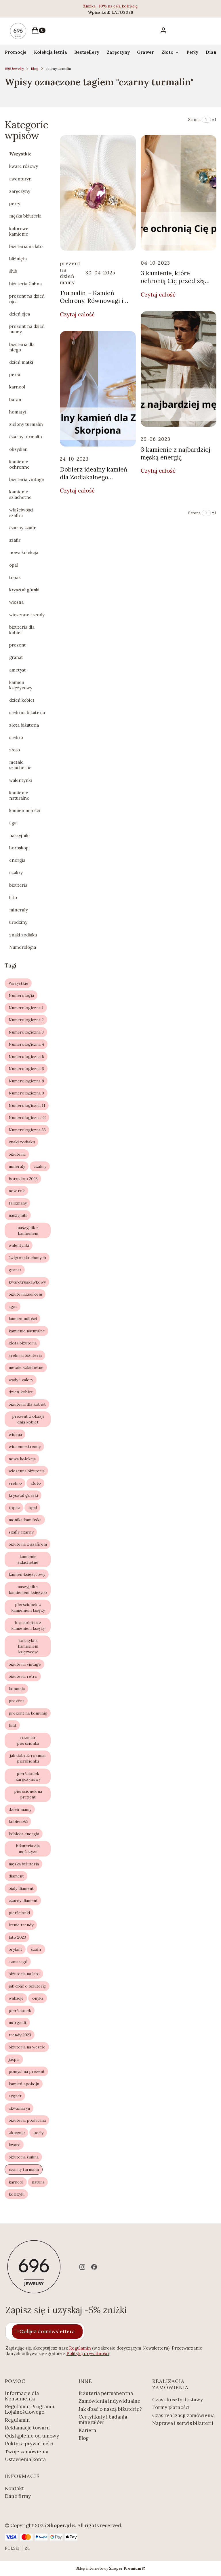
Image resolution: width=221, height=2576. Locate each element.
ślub (13, 271)
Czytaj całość (77, 314)
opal (14, 565)
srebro (16, 737)
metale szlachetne (20, 765)
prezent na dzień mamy (27, 329)
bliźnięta (18, 259)
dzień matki (21, 362)
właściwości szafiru (21, 513)
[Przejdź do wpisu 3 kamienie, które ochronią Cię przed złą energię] (179, 193)
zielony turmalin (26, 424)
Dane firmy (18, 2496)
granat (16, 657)
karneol (17, 387)
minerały (19, 910)
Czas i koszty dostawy (178, 2400)
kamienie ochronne (19, 464)
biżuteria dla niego (22, 347)
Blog (35, 69)
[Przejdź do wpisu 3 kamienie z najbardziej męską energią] (179, 369)
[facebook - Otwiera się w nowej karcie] (94, 2267)
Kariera (87, 2430)
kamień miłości (25, 810)
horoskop (19, 848)
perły (15, 204)
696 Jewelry (14, 69)
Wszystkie (20, 154)
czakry (16, 873)
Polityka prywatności (29, 2444)
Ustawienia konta (25, 2459)
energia (17, 860)
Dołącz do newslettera (47, 2331)
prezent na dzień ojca (27, 299)
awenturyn (20, 179)
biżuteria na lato (26, 246)
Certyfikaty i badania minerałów (103, 2420)
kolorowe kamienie (19, 231)
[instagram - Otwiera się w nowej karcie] (82, 2267)
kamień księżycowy (21, 685)
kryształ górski (24, 590)
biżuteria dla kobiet (22, 630)
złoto (15, 750)
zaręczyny (20, 191)
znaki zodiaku (23, 935)
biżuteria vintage (27, 479)
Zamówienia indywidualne (109, 2401)
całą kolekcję (126, 6)
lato (13, 898)
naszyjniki (19, 835)
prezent (18, 645)
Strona (194, 120)
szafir (15, 540)
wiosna (16, 602)
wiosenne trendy (27, 615)
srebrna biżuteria (27, 712)
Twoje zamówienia (27, 2452)
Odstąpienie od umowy (32, 2436)
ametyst (18, 670)
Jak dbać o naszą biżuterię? (110, 2409)
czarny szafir (22, 528)
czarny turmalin (26, 437)
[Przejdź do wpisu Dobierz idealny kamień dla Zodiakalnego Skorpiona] (98, 389)
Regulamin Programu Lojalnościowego (30, 2409)
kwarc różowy (24, 166)
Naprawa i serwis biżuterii (183, 2423)
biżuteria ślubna (25, 284)
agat (14, 823)
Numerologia (23, 947)
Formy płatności (171, 2407)
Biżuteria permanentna (106, 2393)
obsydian (18, 449)
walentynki (21, 780)
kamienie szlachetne (20, 495)
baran (15, 400)
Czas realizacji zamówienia (183, 2415)
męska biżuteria (25, 216)
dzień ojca (20, 314)
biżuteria (18, 885)
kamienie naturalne (19, 795)
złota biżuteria (24, 725)
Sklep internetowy (108, 2568)
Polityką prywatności (88, 2353)
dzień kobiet (22, 700)
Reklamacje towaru (27, 2428)
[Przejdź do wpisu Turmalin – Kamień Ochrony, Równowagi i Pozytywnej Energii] (98, 193)
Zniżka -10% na (98, 6)
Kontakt (14, 2488)
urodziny (18, 922)
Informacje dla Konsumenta (22, 2396)
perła (15, 375)
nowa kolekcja (24, 552)
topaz (15, 577)
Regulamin (80, 2348)
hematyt (18, 412)
